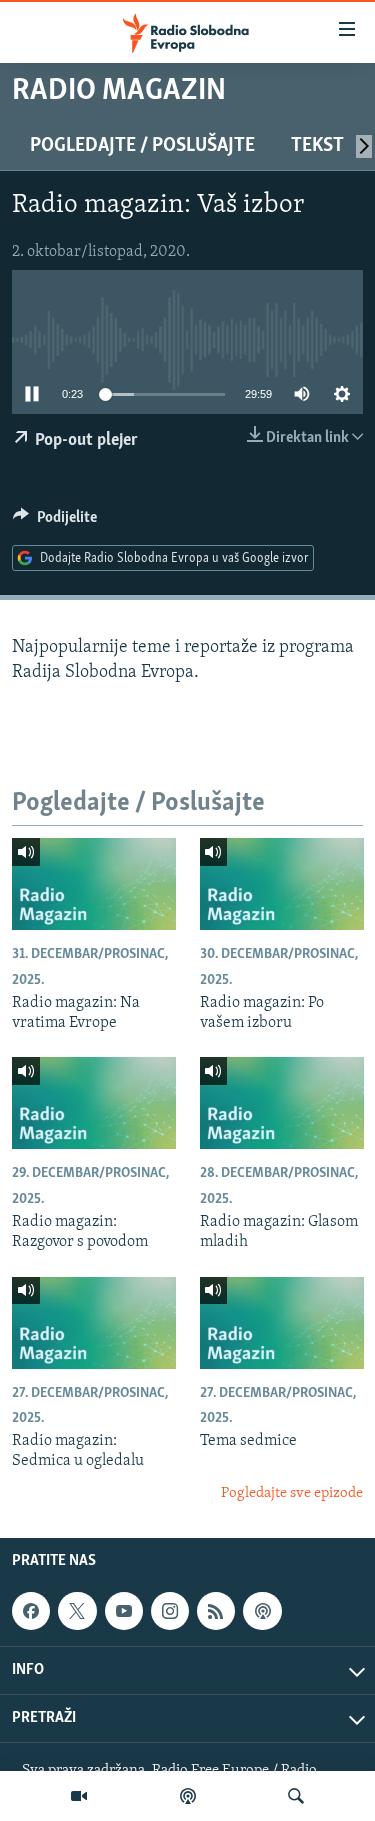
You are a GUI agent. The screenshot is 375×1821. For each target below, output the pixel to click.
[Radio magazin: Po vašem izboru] (282, 884)
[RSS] (216, 1611)
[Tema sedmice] (282, 1323)
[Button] (55, 522)
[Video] (79, 1796)
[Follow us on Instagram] (170, 1611)
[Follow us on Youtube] (124, 1611)
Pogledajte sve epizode (292, 1493)
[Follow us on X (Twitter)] (77, 1611)
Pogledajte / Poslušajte (142, 146)
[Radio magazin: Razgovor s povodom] (94, 1103)
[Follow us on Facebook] (31, 1611)
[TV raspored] (262, 1611)
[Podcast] (188, 1796)
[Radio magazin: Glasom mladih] (282, 1103)
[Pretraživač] (296, 1796)
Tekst (317, 146)
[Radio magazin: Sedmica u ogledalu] (94, 1323)
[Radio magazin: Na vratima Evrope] (94, 884)
